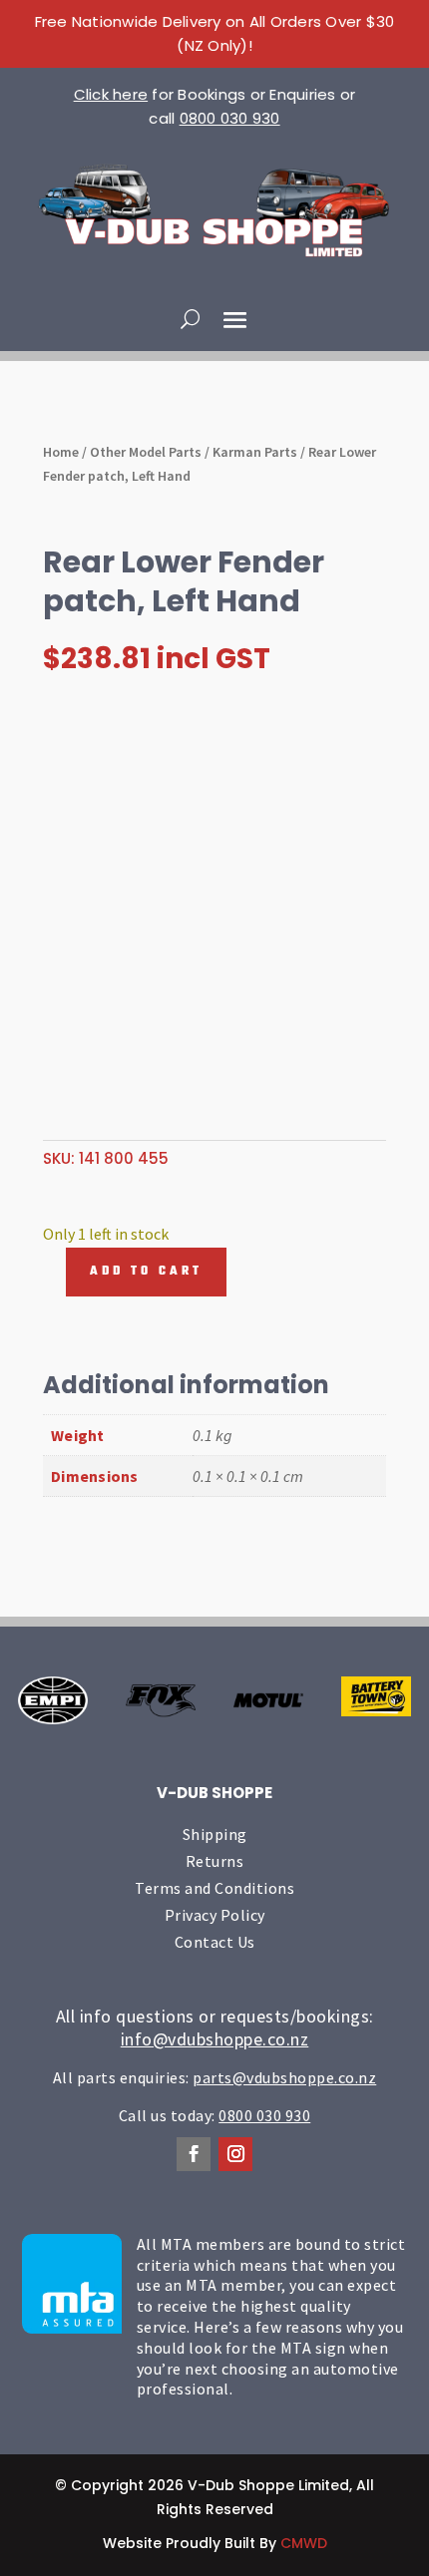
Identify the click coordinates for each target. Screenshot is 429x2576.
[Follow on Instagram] (235, 2154)
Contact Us (215, 1942)
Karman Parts (255, 452)
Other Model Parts (146, 452)
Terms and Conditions (214, 1888)
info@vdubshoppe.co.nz (215, 2039)
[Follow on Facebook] (194, 2154)
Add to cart (146, 1272)
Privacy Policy (215, 1915)
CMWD (304, 2543)
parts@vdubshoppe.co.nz (284, 2077)
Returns (215, 1861)
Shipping (215, 1834)
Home (61, 452)
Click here (111, 94)
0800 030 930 (230, 118)
